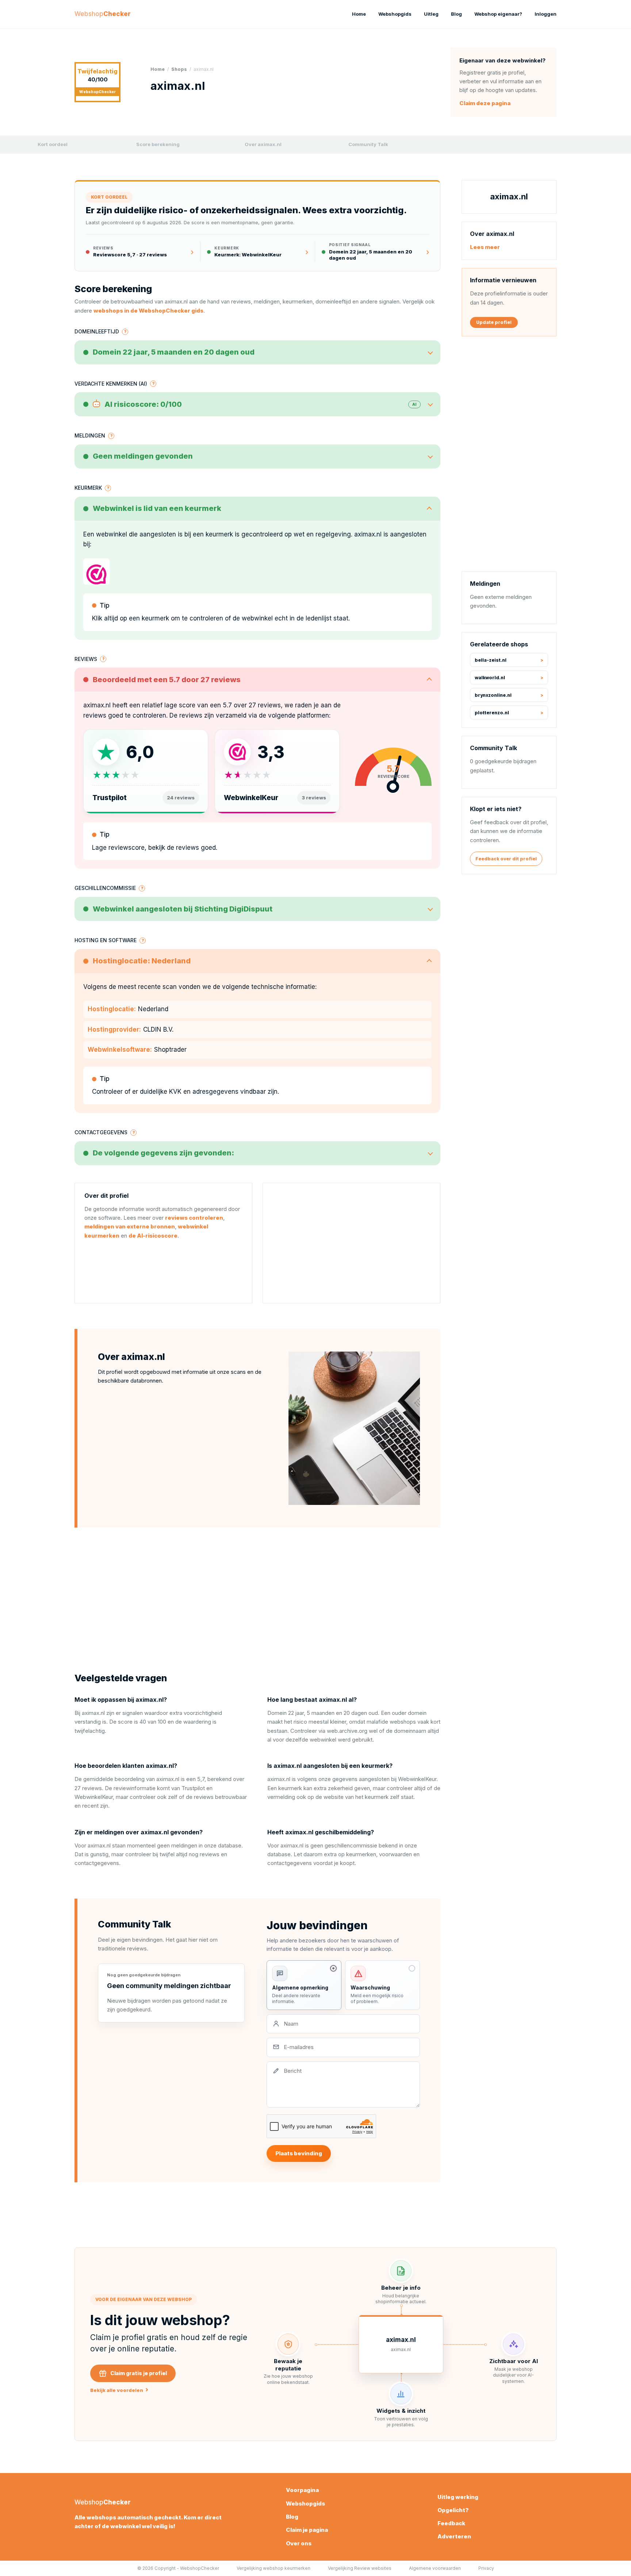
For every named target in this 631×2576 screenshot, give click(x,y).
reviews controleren (194, 1218)
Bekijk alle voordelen (119, 2390)
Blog (456, 14)
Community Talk (368, 144)
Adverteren (454, 2536)
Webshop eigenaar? (498, 14)
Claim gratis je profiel (139, 2373)
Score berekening (158, 144)
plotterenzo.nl (492, 713)
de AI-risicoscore (153, 1236)
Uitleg (431, 14)
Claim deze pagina (485, 103)
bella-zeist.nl (491, 660)
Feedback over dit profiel (506, 859)
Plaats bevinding (299, 2153)
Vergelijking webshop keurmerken (274, 2568)
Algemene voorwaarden (435, 2568)
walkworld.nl (490, 678)
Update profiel (494, 322)
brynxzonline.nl (493, 695)
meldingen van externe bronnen (130, 1226)
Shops (179, 69)
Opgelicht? (453, 2510)
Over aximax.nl (263, 144)
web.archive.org (347, 1731)
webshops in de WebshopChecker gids (148, 311)
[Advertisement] (351, 1243)
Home (359, 14)
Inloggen (546, 14)
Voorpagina (302, 2490)
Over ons (299, 2543)
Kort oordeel (53, 144)
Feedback (451, 2523)
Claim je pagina (307, 2530)
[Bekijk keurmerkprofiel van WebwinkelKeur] (96, 572)
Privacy (486, 2568)
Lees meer (485, 247)
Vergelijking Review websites (360, 2568)
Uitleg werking (458, 2497)
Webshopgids (395, 14)
